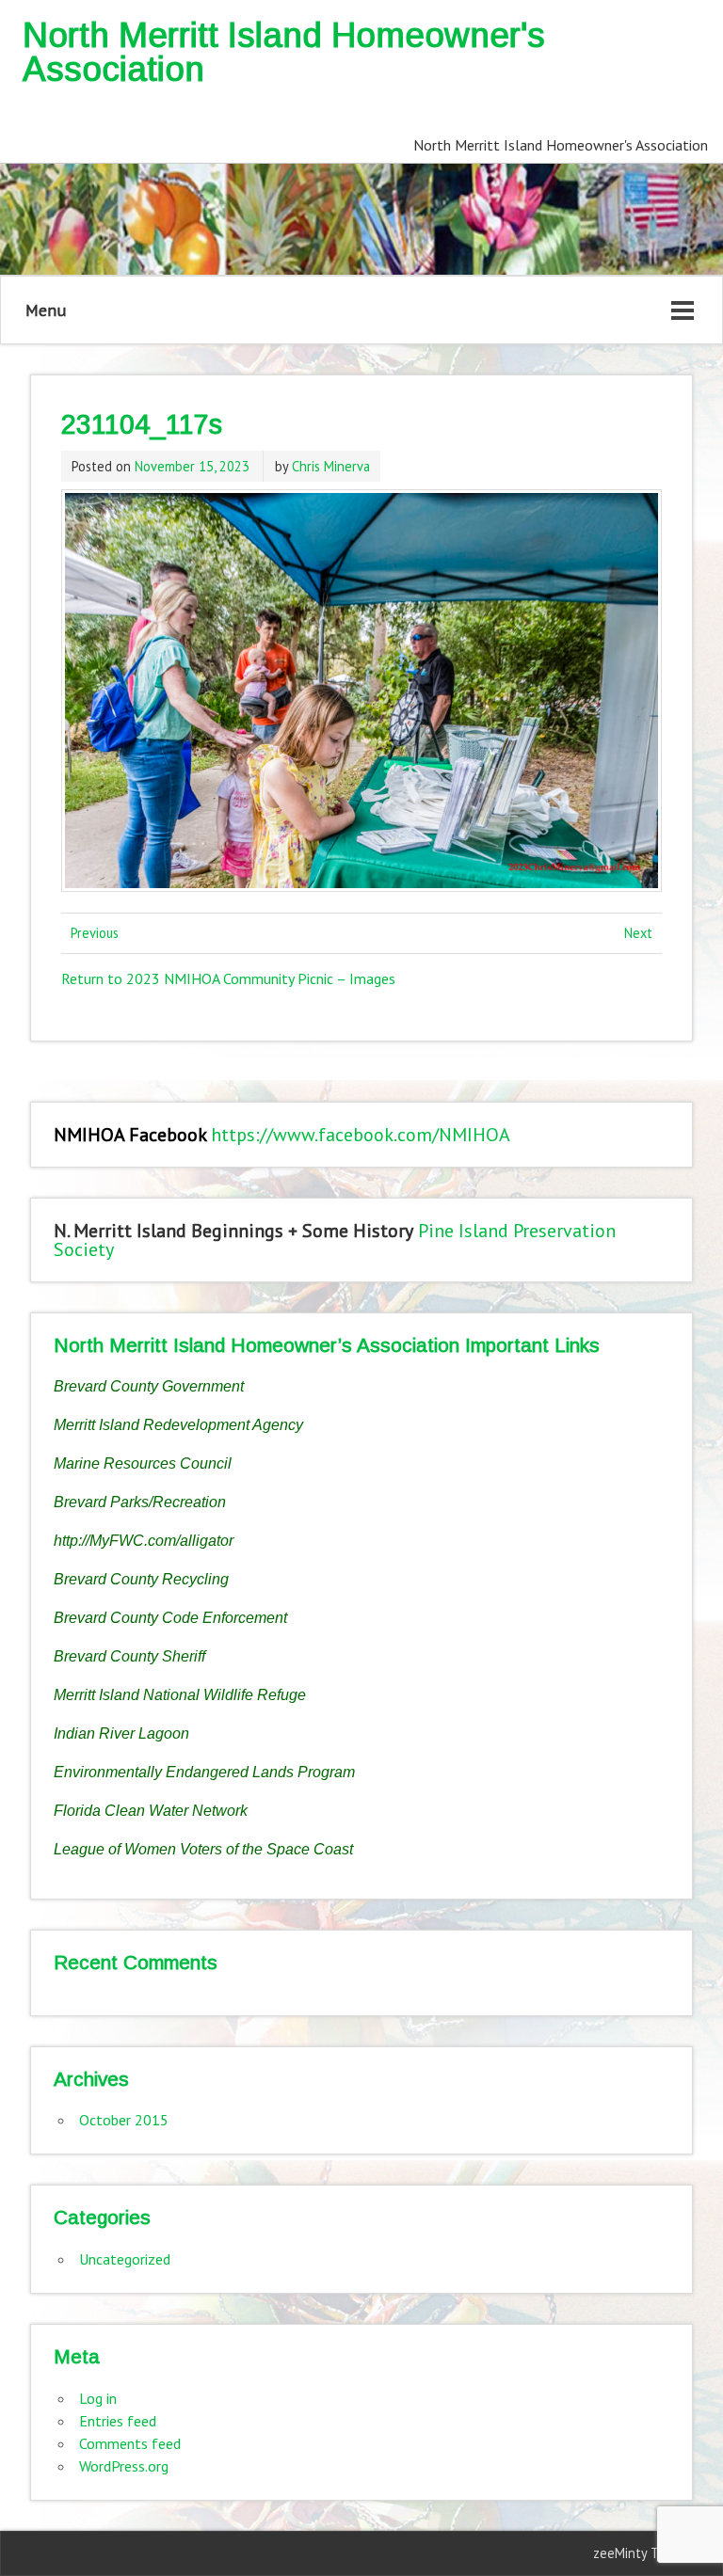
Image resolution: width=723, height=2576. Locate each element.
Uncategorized (125, 2259)
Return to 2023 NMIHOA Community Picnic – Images (228, 978)
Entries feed (118, 2421)
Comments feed (130, 2443)
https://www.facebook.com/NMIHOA (361, 1135)
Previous (95, 933)
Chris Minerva (331, 466)
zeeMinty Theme (643, 2553)
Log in (98, 2398)
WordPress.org (124, 2466)
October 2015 (124, 2120)
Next (638, 933)
